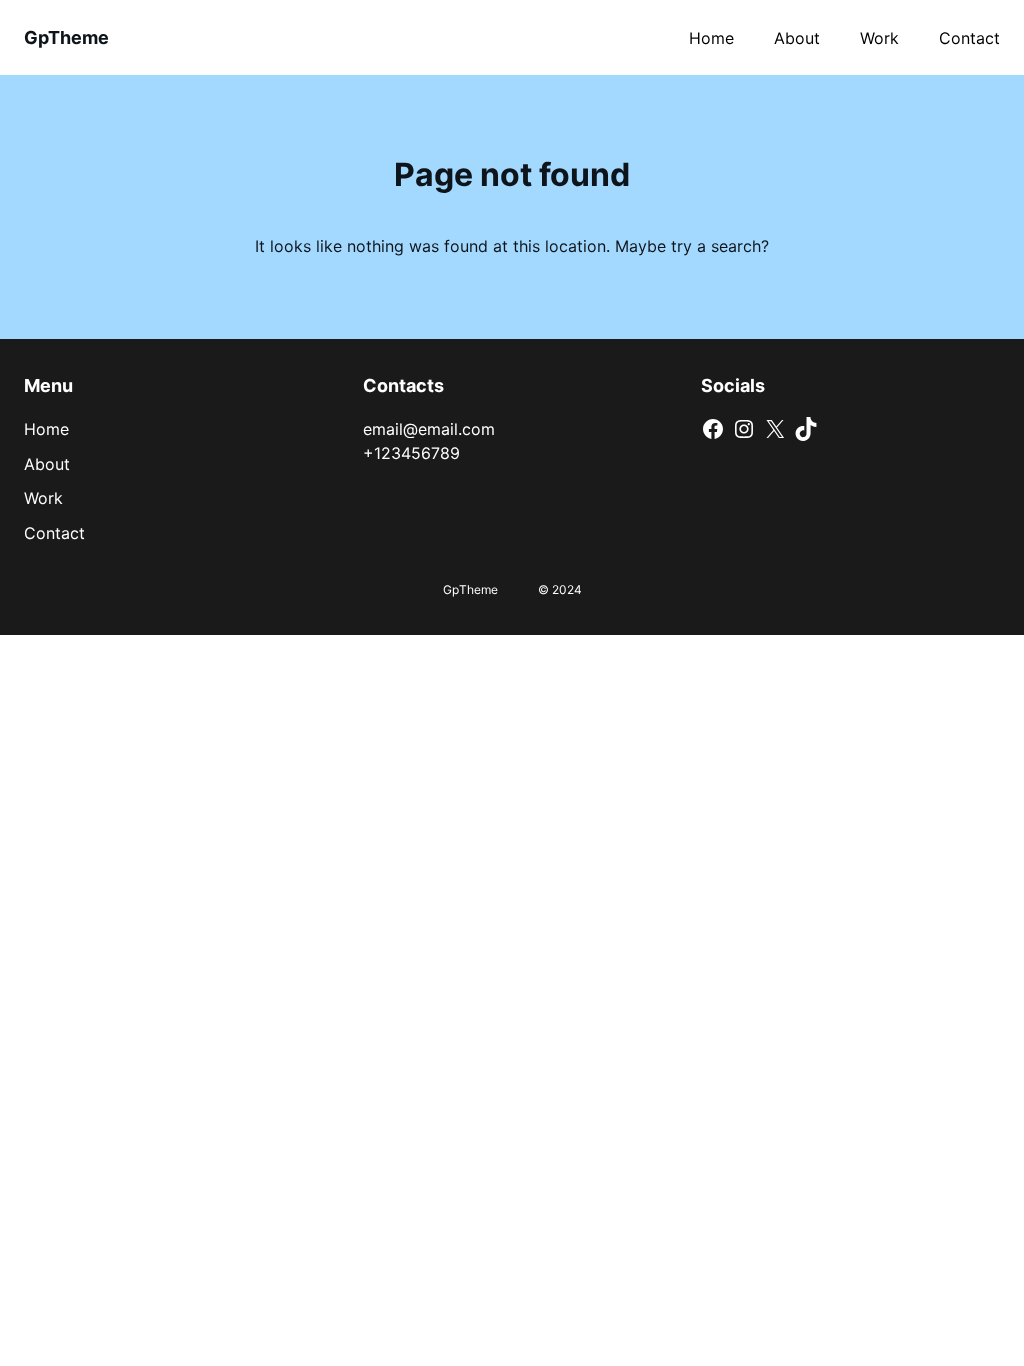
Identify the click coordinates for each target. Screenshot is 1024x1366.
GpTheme (66, 37)
